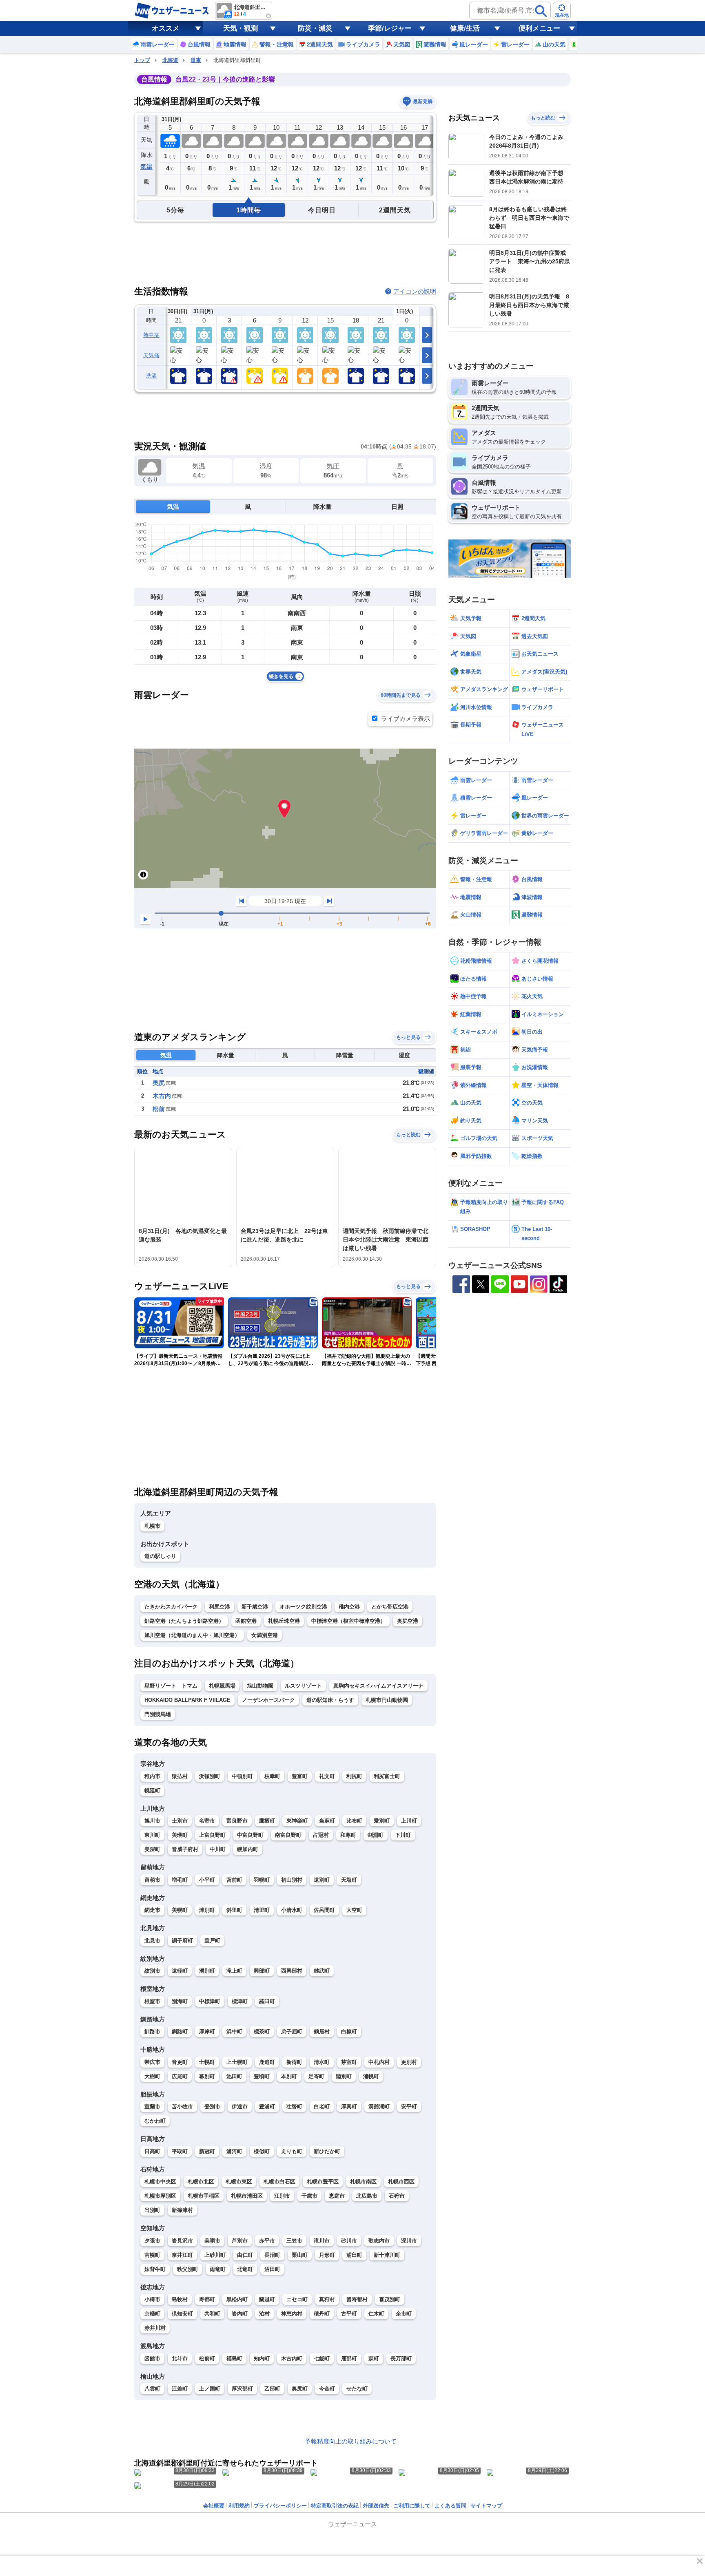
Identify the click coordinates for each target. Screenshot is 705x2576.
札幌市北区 (201, 2182)
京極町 (152, 2314)
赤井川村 (155, 2328)
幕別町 (207, 2076)
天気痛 (151, 355)
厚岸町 (207, 2031)
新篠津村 (182, 2210)
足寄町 (316, 2076)
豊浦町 (267, 2107)
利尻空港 (219, 1607)
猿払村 (180, 1776)
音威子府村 (185, 1849)
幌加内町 (248, 1849)
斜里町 (234, 1910)
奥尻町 (300, 2389)
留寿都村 (357, 2299)
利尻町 (354, 1776)
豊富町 (300, 1776)
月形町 (327, 2255)
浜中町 (234, 2031)
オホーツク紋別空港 (303, 1607)
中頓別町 (242, 1776)
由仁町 (245, 2255)
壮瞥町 (294, 2107)
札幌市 (152, 1526)
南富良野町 (288, 1835)
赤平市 (267, 2241)
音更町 (180, 2062)
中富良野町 (250, 1835)
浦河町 (234, 2151)
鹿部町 (349, 2358)
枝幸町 (272, 1776)
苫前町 (234, 1880)
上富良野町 (212, 1835)
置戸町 (212, 1941)
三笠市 (294, 2241)
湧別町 (207, 1971)
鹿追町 (267, 2062)
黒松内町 (237, 2299)
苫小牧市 (182, 2107)
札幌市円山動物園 (387, 1700)
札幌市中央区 (160, 2182)
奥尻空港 (408, 1621)
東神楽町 (297, 1821)
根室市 (152, 2001)
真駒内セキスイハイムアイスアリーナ (378, 1686)
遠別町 (322, 1880)
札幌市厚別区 (160, 2196)
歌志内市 (379, 2241)
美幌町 (180, 1910)
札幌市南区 (363, 2182)
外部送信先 (376, 2506)
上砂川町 (215, 2255)
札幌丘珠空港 (284, 1621)
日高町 (152, 2151)
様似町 (262, 2151)
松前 (159, 1109)
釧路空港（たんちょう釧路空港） (184, 1621)
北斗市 (180, 2358)
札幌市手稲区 (204, 2196)
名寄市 (207, 1821)
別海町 (180, 2001)
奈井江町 (182, 2255)
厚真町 (349, 2107)
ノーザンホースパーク (268, 1700)
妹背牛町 (155, 2269)
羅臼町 (267, 2001)
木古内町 (292, 2358)
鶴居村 (322, 2031)
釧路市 (152, 2031)
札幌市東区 (239, 2182)
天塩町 (349, 1880)
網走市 (152, 1910)
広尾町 (180, 2076)
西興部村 (292, 1971)
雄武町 (322, 1971)
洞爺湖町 (379, 2107)
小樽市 (152, 2299)
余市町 (404, 2314)
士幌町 (207, 2062)
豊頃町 (262, 2076)
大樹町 (152, 2076)
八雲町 (152, 2389)
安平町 (409, 2107)
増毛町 (180, 1880)
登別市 (212, 2107)
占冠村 (321, 1835)
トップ (142, 60)
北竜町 (245, 2269)
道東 (196, 60)
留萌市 (152, 1880)
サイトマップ (486, 2506)
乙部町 (272, 2389)
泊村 (264, 2314)
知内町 (262, 2358)
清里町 (262, 1910)
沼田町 (272, 2269)
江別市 (282, 2196)
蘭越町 (267, 2299)
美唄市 (212, 2241)
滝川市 (322, 2241)
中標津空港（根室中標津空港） (348, 1621)
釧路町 (180, 2031)
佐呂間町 (324, 1910)
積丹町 (322, 2314)
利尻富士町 (387, 1776)
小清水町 (292, 1910)
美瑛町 (180, 1835)
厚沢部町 (242, 2389)
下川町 (403, 1835)
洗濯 (152, 376)
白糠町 (349, 2031)
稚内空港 (349, 1607)
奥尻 (159, 1083)
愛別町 (382, 1821)
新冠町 (207, 2151)
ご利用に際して (412, 2506)
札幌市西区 (401, 2182)
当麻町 (327, 1821)
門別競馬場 (158, 1714)
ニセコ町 (297, 2299)
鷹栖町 (267, 1821)
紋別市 (152, 1971)
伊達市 (240, 2107)
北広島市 (367, 2196)
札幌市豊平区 (323, 2182)
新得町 (294, 2062)
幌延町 (152, 1791)
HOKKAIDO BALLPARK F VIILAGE (187, 1700)
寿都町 (207, 2299)
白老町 (322, 2107)
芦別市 (240, 2241)
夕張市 (152, 2241)
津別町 (207, 1910)
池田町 (234, 2076)
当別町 (152, 2210)
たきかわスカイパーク (171, 1607)
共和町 (212, 2314)
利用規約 (239, 2506)
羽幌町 (262, 1880)
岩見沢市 (182, 2241)
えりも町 (292, 2151)
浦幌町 (371, 2076)
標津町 (240, 2001)
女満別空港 (265, 1635)
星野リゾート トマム (171, 1686)
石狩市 (397, 2196)
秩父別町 (188, 2269)
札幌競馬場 (222, 1686)
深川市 (409, 2241)
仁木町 (376, 2314)
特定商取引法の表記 (335, 2506)
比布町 (354, 1821)
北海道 (170, 60)
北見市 (152, 1941)
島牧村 (180, 2299)
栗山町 (300, 2255)
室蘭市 (152, 2107)
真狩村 (327, 2299)
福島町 (234, 2358)
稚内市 (152, 1776)
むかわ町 (155, 2121)
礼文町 (327, 1776)
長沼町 (272, 2255)
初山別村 (292, 1880)
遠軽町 (180, 1971)
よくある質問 (450, 2506)
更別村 (409, 2062)
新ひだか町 (327, 2151)
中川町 (218, 1849)
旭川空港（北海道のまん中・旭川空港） (192, 1635)
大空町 (354, 1910)
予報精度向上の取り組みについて (351, 2441)
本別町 (289, 2076)
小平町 (207, 1880)
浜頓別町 (210, 1776)
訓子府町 (182, 1941)
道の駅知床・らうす (330, 1700)
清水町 (322, 2062)
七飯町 (322, 2358)
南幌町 (152, 2255)
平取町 (180, 2151)
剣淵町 (376, 1835)
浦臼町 (354, 2255)
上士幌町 (237, 2062)
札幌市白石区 (279, 2182)
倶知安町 (182, 2314)
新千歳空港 (255, 1607)
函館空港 (246, 1621)
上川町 (409, 1821)
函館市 (152, 2358)
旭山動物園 (260, 1686)
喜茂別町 (390, 2299)
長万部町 (401, 2358)
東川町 (152, 1835)
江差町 (180, 2389)
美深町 (152, 1849)
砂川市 (349, 2241)
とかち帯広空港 (390, 1607)
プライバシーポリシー (280, 2506)
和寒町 (348, 1835)
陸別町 (344, 2076)
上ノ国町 (210, 2389)
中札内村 (379, 2062)
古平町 (349, 2314)
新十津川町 (387, 2255)
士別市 (180, 1821)
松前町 (207, 2358)
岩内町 (240, 2314)
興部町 (262, 1971)
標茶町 (262, 2031)
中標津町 (210, 2001)
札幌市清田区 (247, 2196)
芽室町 (349, 2062)
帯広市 (152, 2062)
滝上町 (234, 1971)
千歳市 (309, 2196)
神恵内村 (292, 2314)
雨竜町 (218, 2269)
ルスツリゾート (303, 1686)
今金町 (327, 2389)
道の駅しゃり (160, 1556)
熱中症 (151, 335)
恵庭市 (337, 2196)
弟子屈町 (292, 2031)
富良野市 (237, 1821)
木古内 (162, 1096)
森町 (374, 2358)
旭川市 (152, 1821)
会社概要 (214, 2506)
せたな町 (357, 2389)
